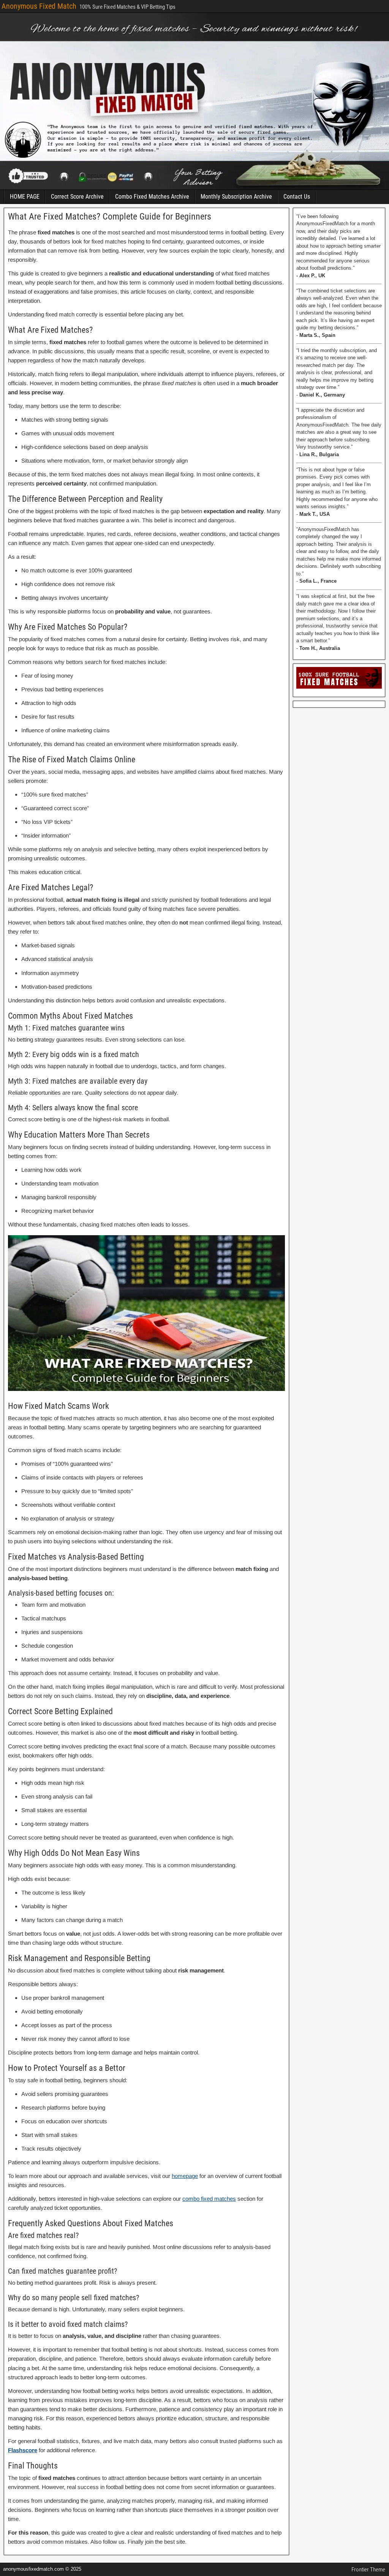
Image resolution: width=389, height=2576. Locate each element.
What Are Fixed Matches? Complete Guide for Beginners (110, 217)
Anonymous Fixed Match (39, 6)
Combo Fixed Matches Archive (152, 197)
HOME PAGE (25, 197)
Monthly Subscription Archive (236, 197)
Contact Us (297, 197)
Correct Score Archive (77, 197)
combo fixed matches (209, 2199)
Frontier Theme (368, 2570)
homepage (185, 2176)
